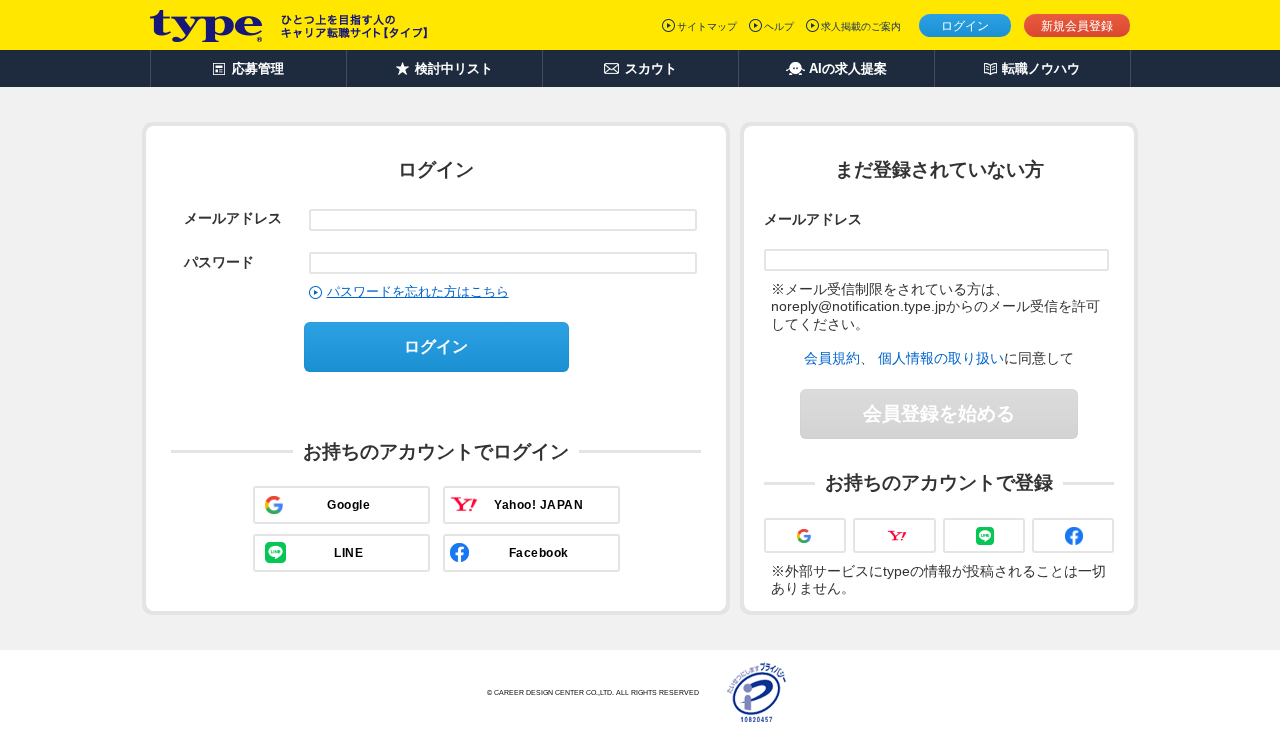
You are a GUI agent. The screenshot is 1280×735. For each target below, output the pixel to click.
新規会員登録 (1077, 26)
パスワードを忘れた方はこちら (418, 291)
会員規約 (832, 358)
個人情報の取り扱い (941, 358)
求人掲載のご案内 (861, 26)
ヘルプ (779, 26)
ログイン (965, 26)
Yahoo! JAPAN (538, 505)
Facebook (539, 553)
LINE (348, 553)
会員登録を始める (939, 413)
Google (348, 505)
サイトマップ (707, 26)
